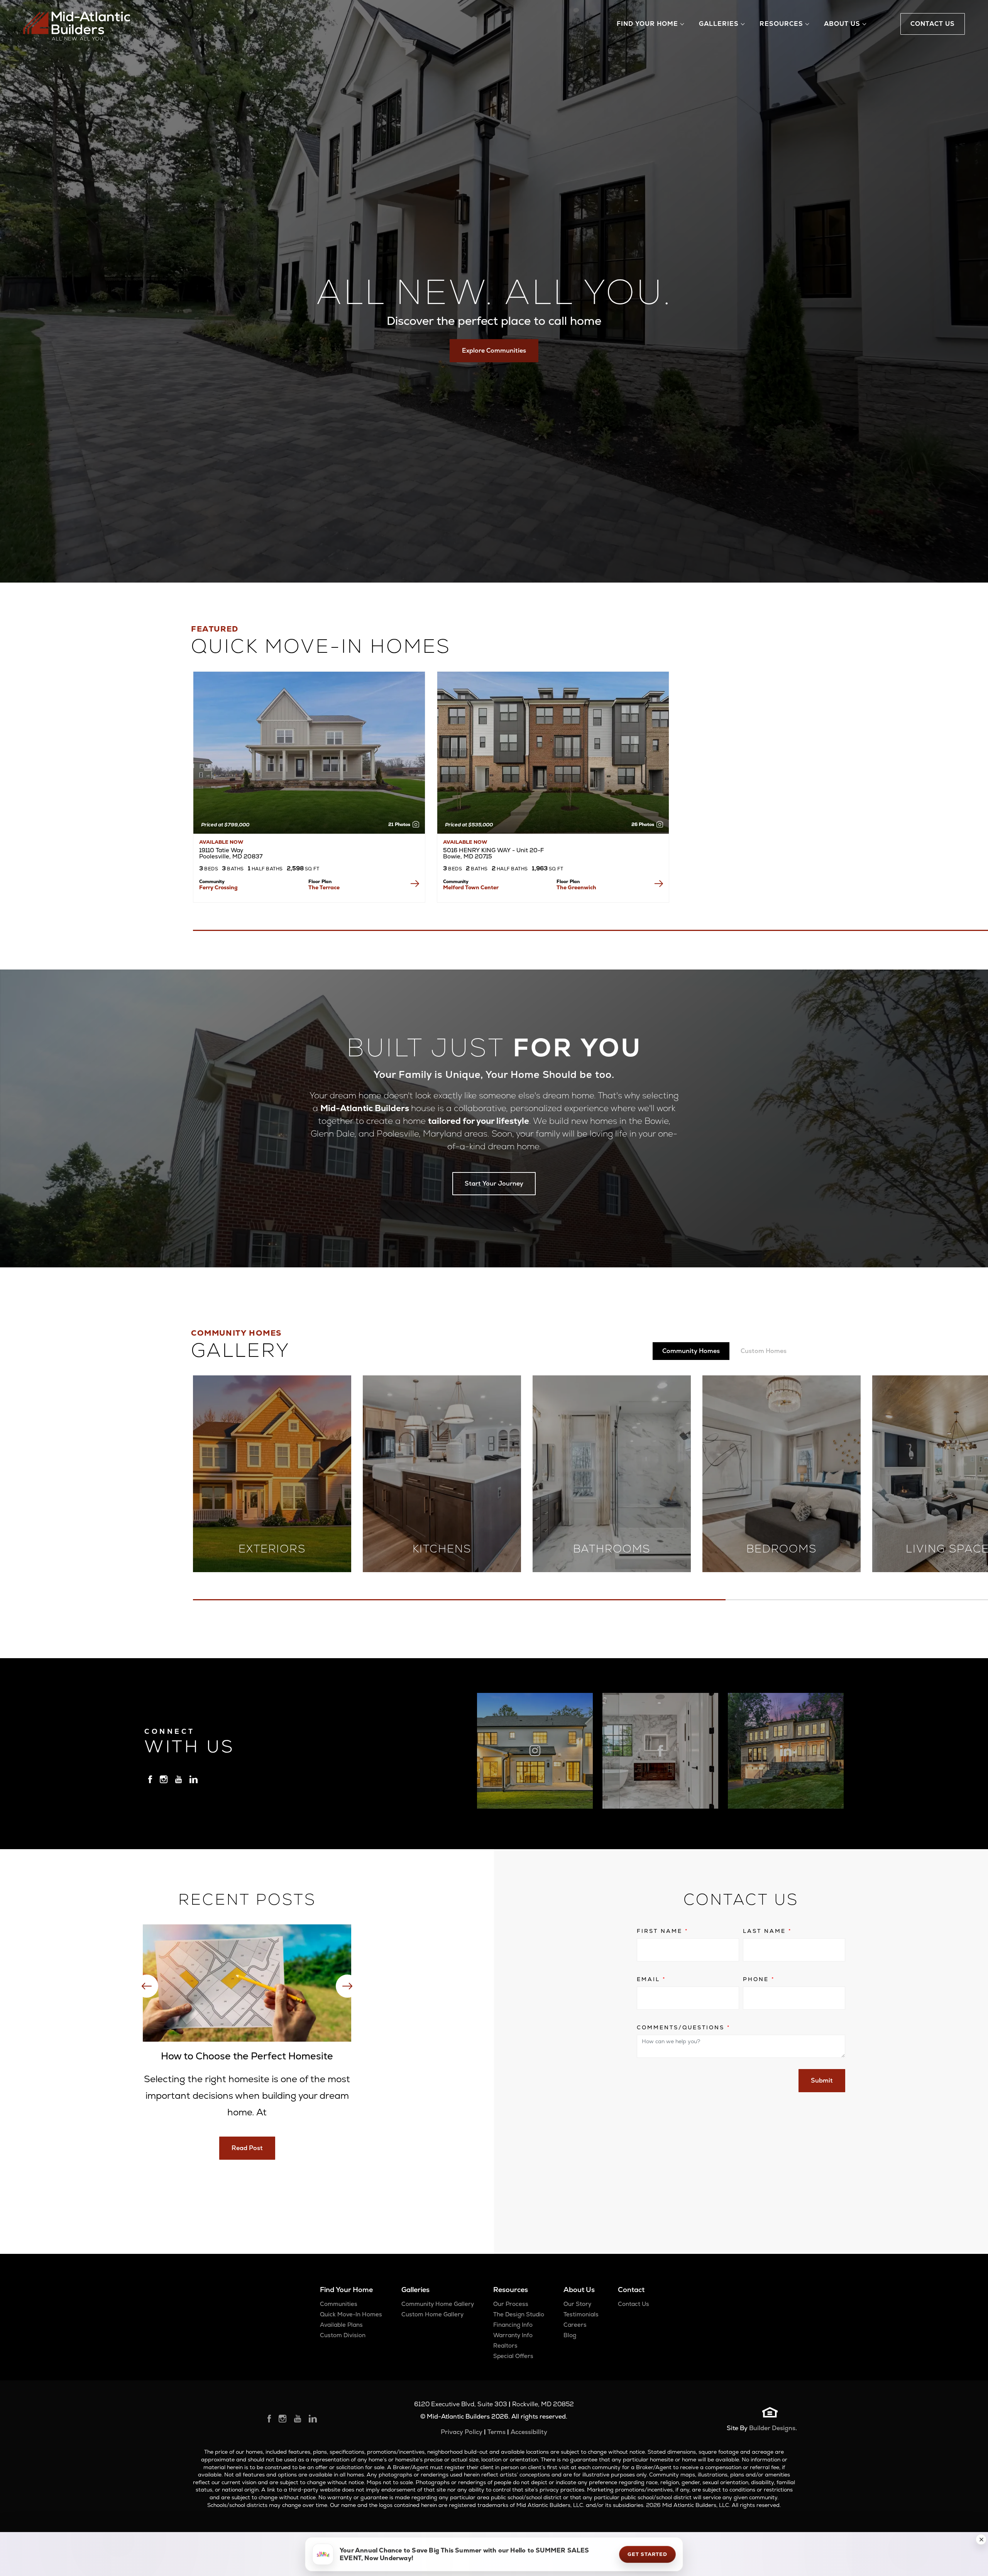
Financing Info (513, 2325)
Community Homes (691, 1351)
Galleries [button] (719, 24)
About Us (579, 2290)
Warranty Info (513, 2335)
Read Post (247, 2148)
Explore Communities (494, 351)
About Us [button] (842, 24)
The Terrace (324, 887)
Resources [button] (781, 24)
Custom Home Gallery (432, 2314)
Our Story (577, 2304)
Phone (759, 1979)
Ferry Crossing (218, 887)
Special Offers (513, 2356)
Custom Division (343, 2335)
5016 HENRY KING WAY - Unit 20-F (493, 853)
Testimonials (581, 2314)
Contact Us (634, 2304)
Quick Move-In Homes (351, 2314)
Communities (339, 2304)
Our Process (511, 2304)
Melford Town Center (471, 887)
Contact (631, 2290)
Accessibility (529, 2432)
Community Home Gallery (438, 2304)
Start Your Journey (494, 1183)
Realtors (505, 2345)
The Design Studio (519, 2314)
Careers (575, 2325)
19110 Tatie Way (231, 853)
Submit (822, 2080)
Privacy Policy (462, 2432)
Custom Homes (764, 1351)
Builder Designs (772, 2428)
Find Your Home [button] (647, 24)
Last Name (767, 1931)
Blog (570, 2335)
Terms (497, 2432)
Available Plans (341, 2325)
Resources (511, 2290)
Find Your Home (346, 2290)
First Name (662, 1931)
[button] (981, 2539)
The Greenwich (576, 887)
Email (651, 1979)
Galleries (415, 2290)
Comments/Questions (683, 2027)
